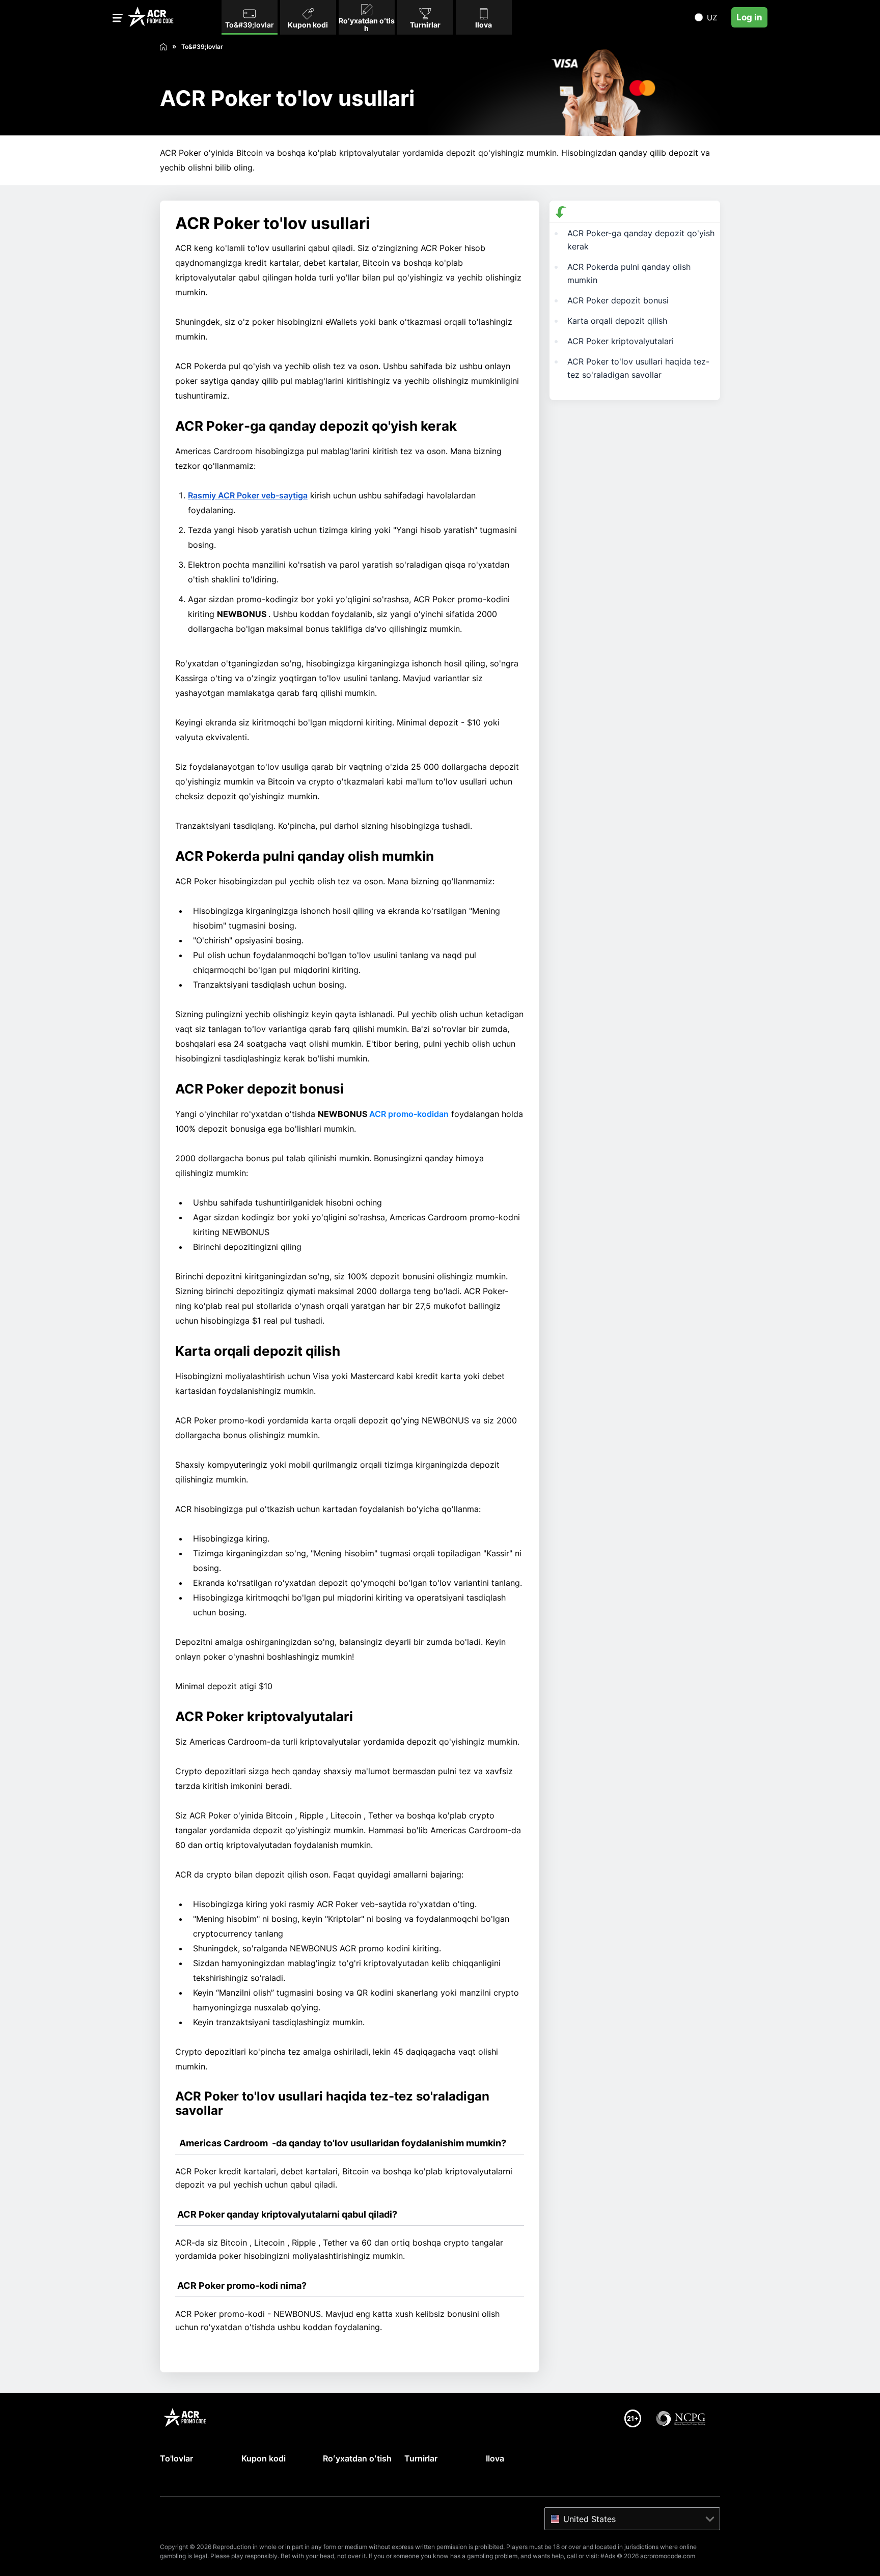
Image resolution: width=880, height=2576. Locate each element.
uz (712, 18)
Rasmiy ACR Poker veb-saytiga (248, 495)
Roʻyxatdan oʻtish (357, 2458)
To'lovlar (176, 2458)
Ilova (495, 2458)
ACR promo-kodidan (409, 1114)
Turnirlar (421, 2458)
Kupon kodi (264, 2458)
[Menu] (118, 20)
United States (589, 2519)
